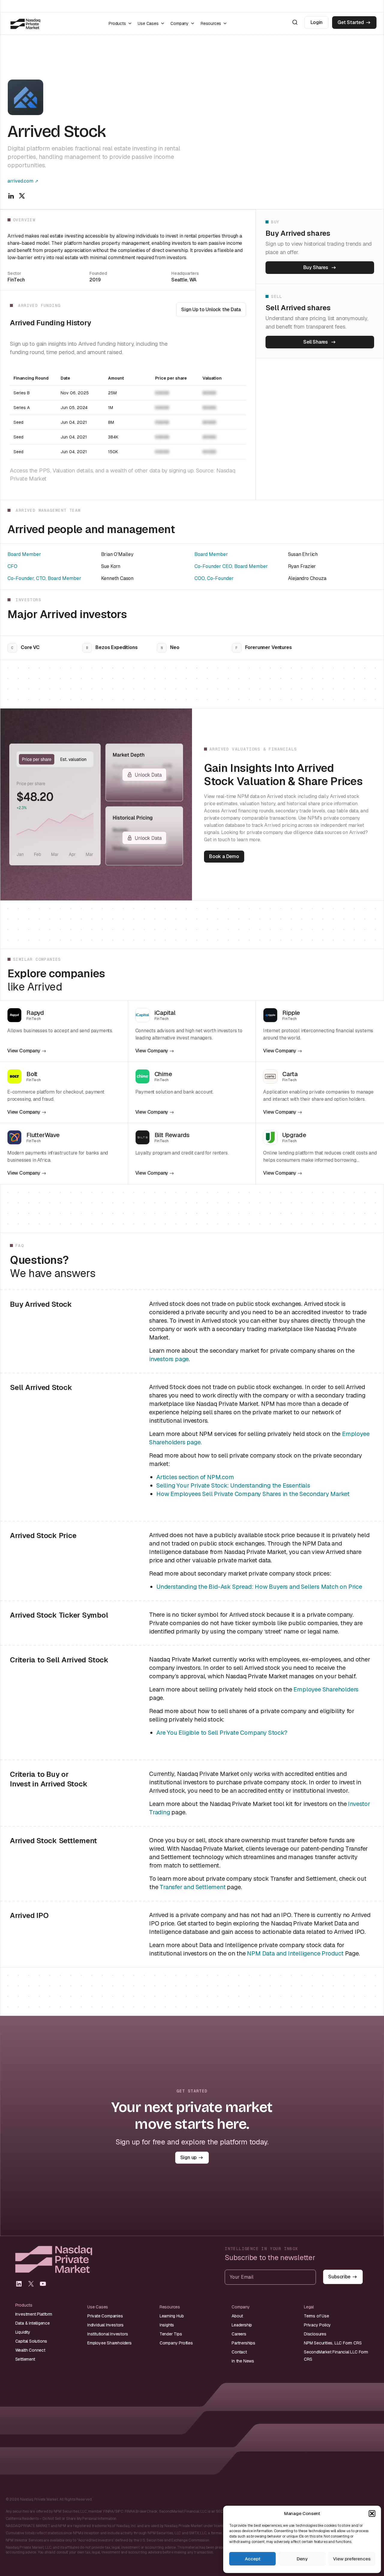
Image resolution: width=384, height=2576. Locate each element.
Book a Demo (224, 856)
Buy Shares (316, 267)
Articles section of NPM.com (195, 1477)
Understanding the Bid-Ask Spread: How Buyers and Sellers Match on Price (259, 1587)
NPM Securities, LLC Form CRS (333, 2343)
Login (316, 22)
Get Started (351, 22)
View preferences (352, 2559)
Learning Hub (172, 2316)
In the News (243, 2361)
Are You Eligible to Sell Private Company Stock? (222, 1733)
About (237, 2316)
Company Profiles (176, 2343)
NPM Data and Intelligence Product (295, 1953)
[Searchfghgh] (295, 22)
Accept (253, 2559)
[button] (372, 2514)
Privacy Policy (317, 2325)
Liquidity (23, 2332)
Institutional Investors (108, 2334)
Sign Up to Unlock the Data (211, 309)
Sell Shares (316, 342)
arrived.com (20, 181)
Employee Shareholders (326, 1689)
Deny (302, 2559)
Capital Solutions (31, 2341)
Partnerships (243, 2343)
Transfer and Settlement (192, 1887)
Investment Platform (34, 2314)
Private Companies (105, 2316)
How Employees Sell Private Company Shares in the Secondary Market (253, 1494)
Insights (167, 2325)
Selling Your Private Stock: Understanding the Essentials (233, 1485)
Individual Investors (105, 2325)
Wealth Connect (30, 2350)
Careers (239, 2334)
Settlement (25, 2359)
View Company (24, 1051)
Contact (239, 2352)
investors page (169, 1359)
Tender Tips (171, 2334)
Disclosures (315, 2334)
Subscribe (339, 2277)
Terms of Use (316, 2316)
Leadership (242, 2325)
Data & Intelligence (33, 2323)
